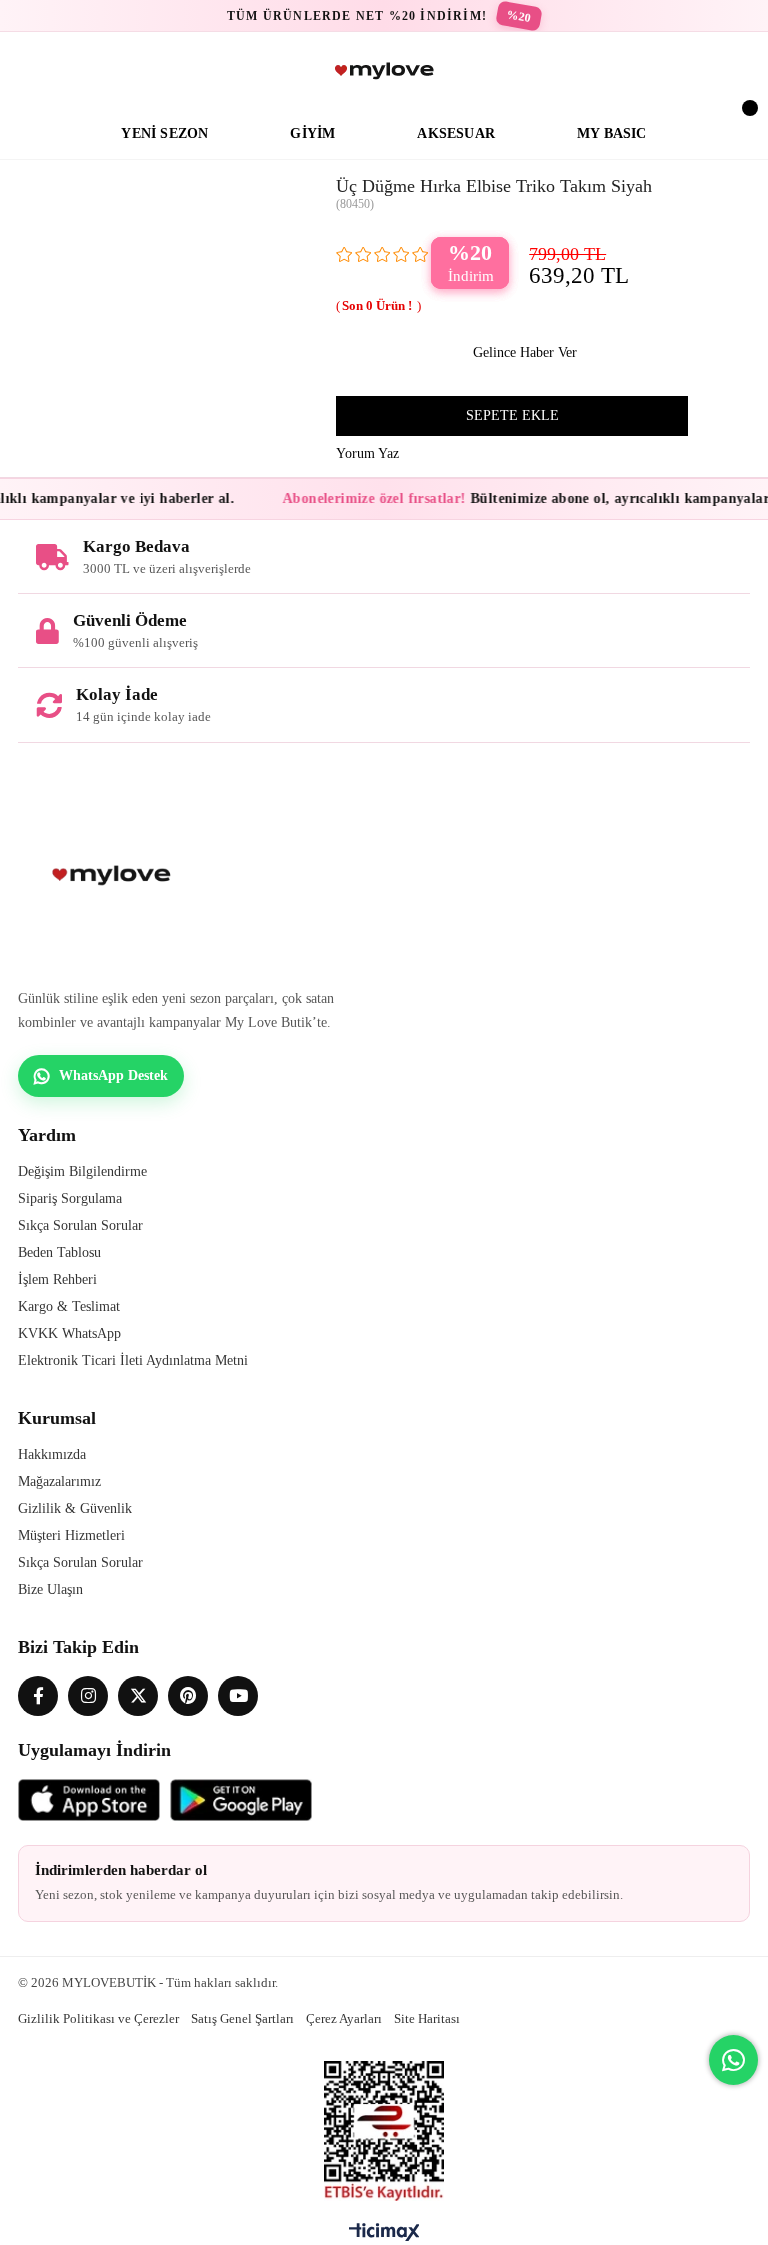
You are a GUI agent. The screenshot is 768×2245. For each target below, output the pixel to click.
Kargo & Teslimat (69, 1306)
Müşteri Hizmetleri (71, 1535)
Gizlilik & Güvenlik (75, 1508)
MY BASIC (612, 133)
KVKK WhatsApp (69, 1333)
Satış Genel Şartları (242, 2018)
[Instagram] (88, 1696)
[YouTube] (238, 1696)
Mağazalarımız (59, 1481)
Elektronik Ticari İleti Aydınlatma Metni (133, 1360)
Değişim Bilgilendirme (82, 1171)
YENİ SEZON (164, 133)
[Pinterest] (188, 1696)
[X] (138, 1696)
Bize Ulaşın (50, 1589)
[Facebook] (38, 1696)
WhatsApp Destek (113, 1075)
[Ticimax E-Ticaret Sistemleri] (384, 2237)
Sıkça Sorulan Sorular (80, 1225)
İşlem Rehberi (57, 1279)
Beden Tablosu (59, 1252)
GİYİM (312, 133)
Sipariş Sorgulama (70, 1198)
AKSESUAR (456, 133)
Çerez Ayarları (344, 2018)
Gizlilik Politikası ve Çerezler (98, 2018)
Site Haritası (427, 2018)
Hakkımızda (52, 1454)
